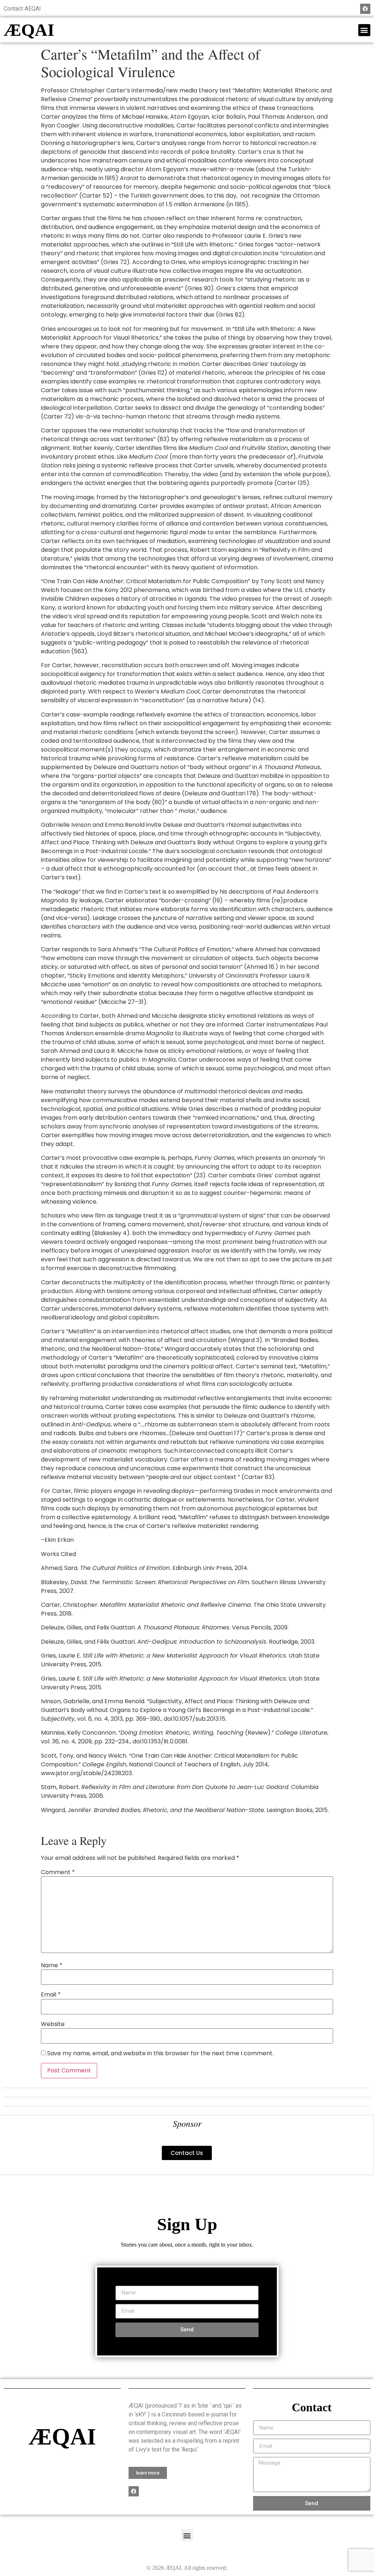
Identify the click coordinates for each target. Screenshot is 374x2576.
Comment (58, 1872)
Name (52, 1965)
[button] (364, 30)
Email (51, 1995)
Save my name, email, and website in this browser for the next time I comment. (160, 2053)
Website (53, 2024)
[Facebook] (365, 9)
